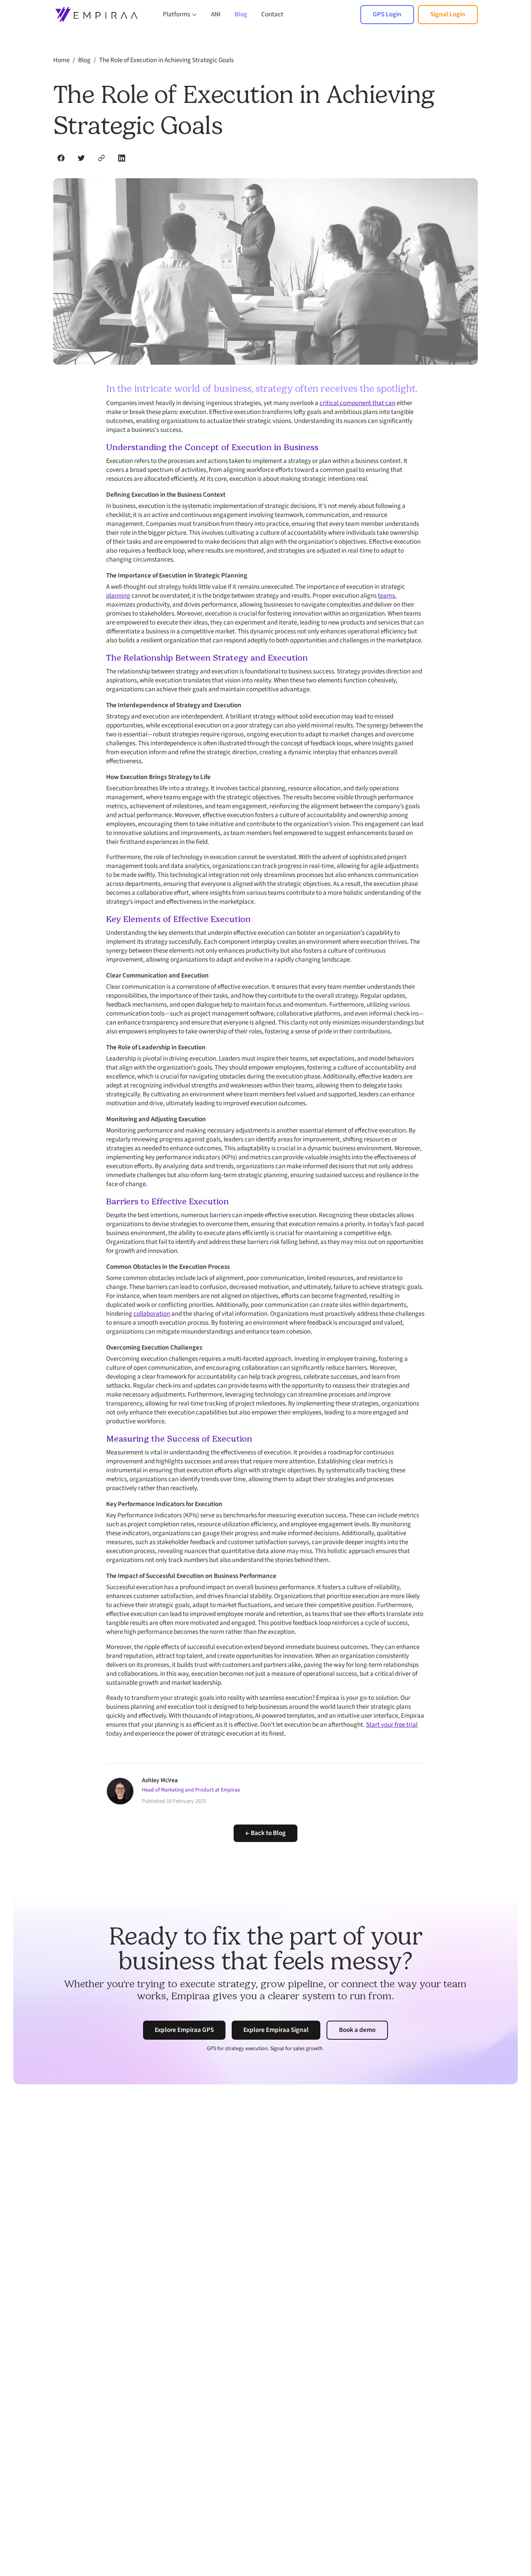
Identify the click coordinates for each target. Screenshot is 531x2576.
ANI (216, 14)
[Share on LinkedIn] (122, 158)
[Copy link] (101, 158)
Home (61, 60)
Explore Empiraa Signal (276, 2030)
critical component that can (357, 403)
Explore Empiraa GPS (184, 2030)
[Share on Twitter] (81, 158)
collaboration (152, 1314)
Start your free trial (392, 1725)
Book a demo (357, 2030)
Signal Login (448, 14)
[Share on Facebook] (61, 158)
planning (118, 596)
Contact (272, 14)
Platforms (176, 15)
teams (386, 596)
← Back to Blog (265, 1833)
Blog (241, 14)
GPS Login (387, 14)
